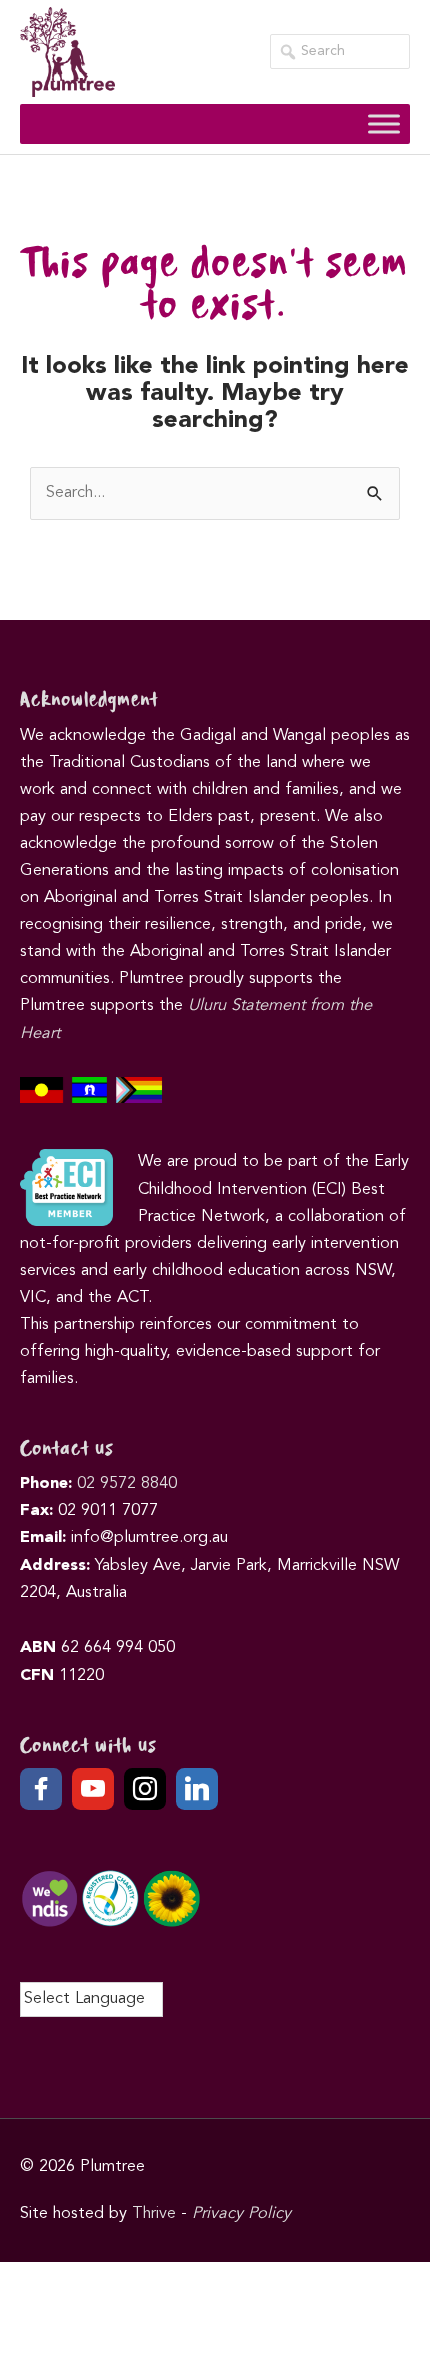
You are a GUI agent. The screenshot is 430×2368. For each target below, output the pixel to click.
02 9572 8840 (127, 1484)
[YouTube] (93, 1789)
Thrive (154, 2214)
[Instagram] (145, 1789)
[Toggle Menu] (384, 123)
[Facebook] (41, 1789)
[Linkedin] (197, 1789)
